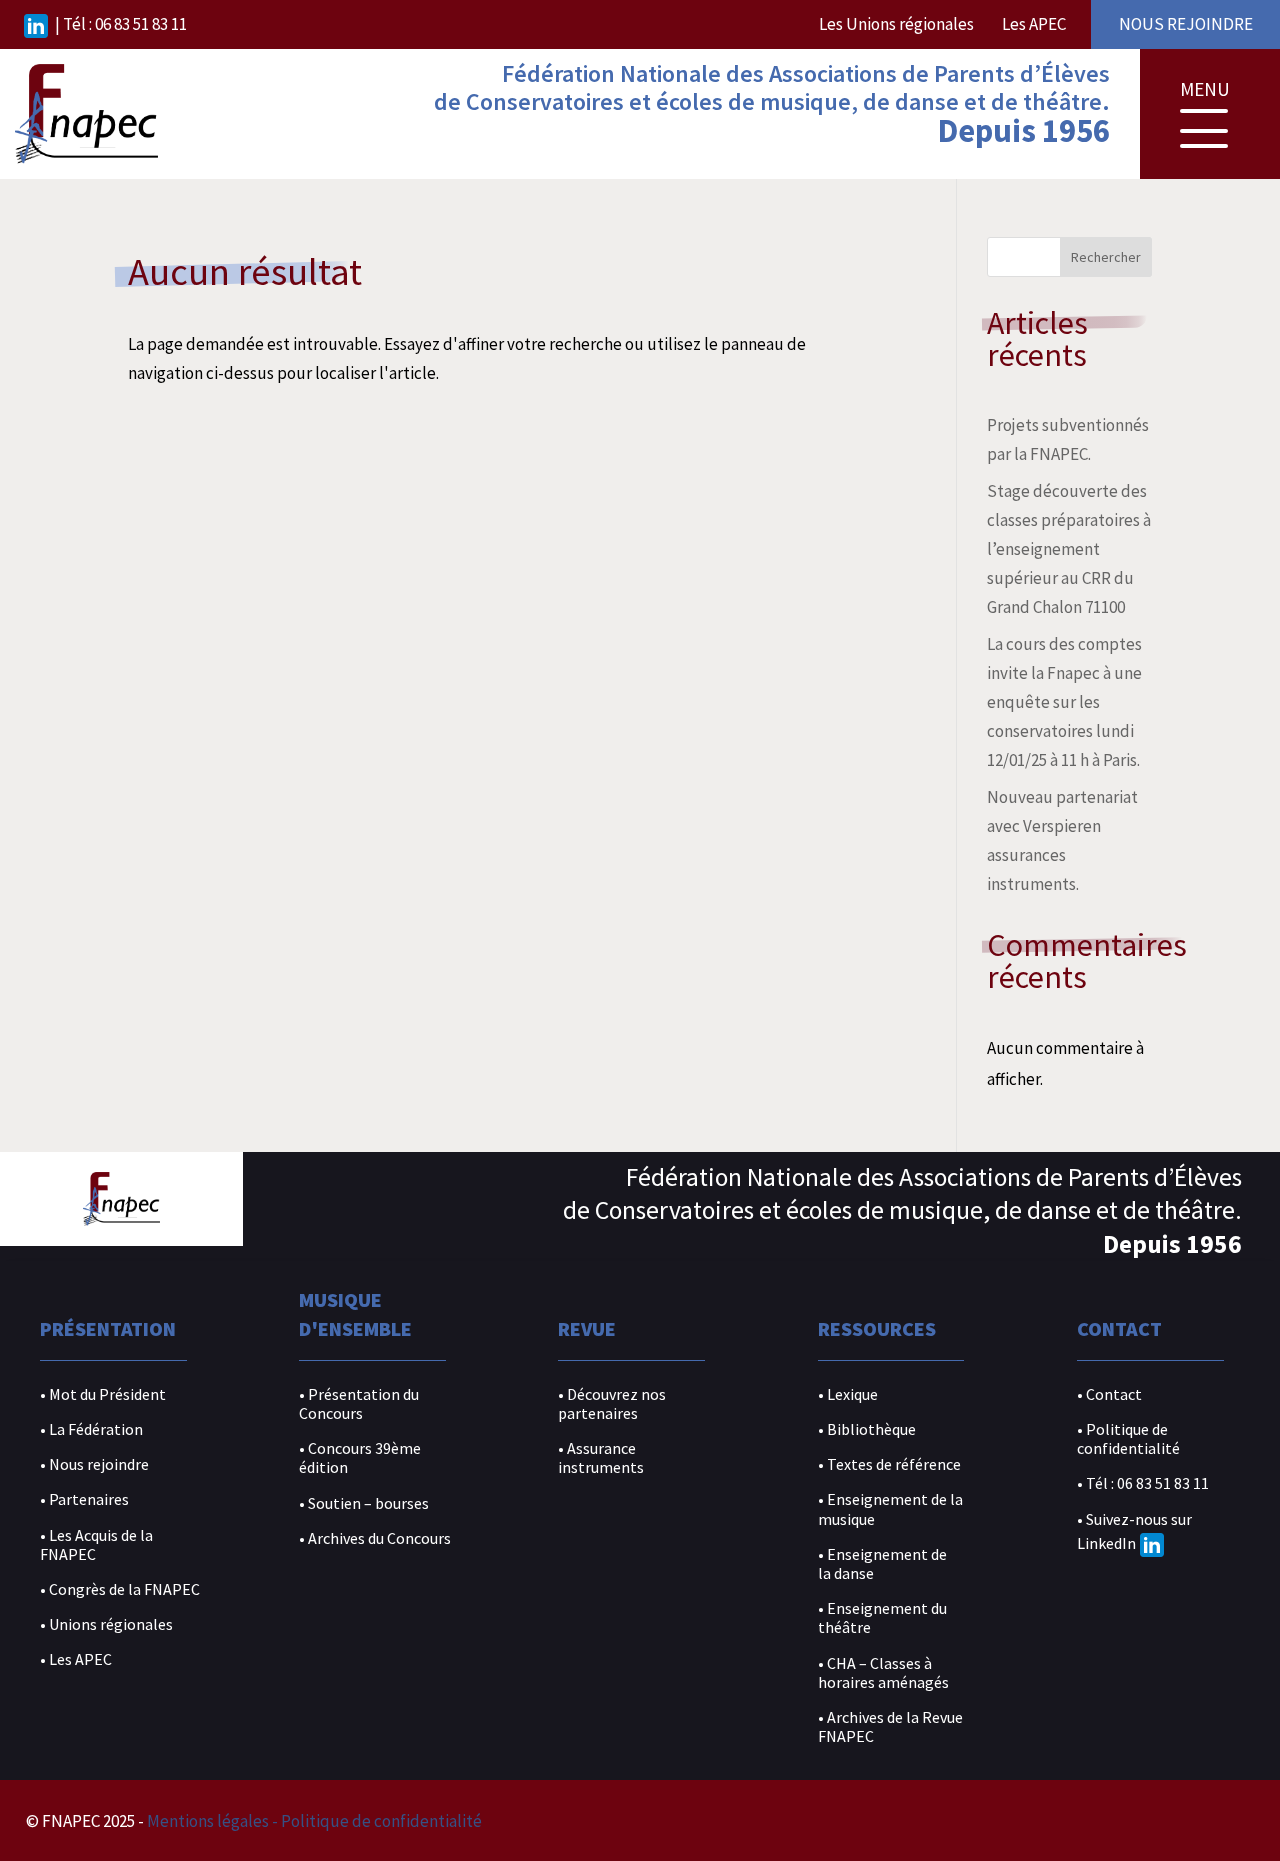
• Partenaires (84, 1499)
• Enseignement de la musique (890, 1509)
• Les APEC (76, 1659)
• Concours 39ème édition (360, 1458)
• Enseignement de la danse (882, 1564)
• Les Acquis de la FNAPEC (96, 1545)
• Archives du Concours (375, 1538)
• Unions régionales (106, 1624)
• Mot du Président (103, 1394)
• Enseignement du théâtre (882, 1618)
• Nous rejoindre (94, 1464)
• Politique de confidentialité (1128, 1439)
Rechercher (1106, 257)
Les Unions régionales (896, 24)
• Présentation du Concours (359, 1404)
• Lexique (848, 1394)
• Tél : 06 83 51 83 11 (1143, 1483)
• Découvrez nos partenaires (612, 1404)
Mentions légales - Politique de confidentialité (314, 1821)
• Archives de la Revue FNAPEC (890, 1727)
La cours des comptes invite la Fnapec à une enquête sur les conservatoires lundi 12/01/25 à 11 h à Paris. (1064, 702)
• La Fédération (91, 1429)
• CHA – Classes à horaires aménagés (883, 1673)
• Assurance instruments (601, 1458)
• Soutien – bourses (364, 1503)
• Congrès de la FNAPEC (120, 1589)
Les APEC (1034, 24)
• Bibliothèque (867, 1429)
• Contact (1109, 1394)
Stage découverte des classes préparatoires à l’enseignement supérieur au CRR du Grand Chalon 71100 (1069, 549)
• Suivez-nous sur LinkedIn (1134, 1531)
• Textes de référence (889, 1464)
